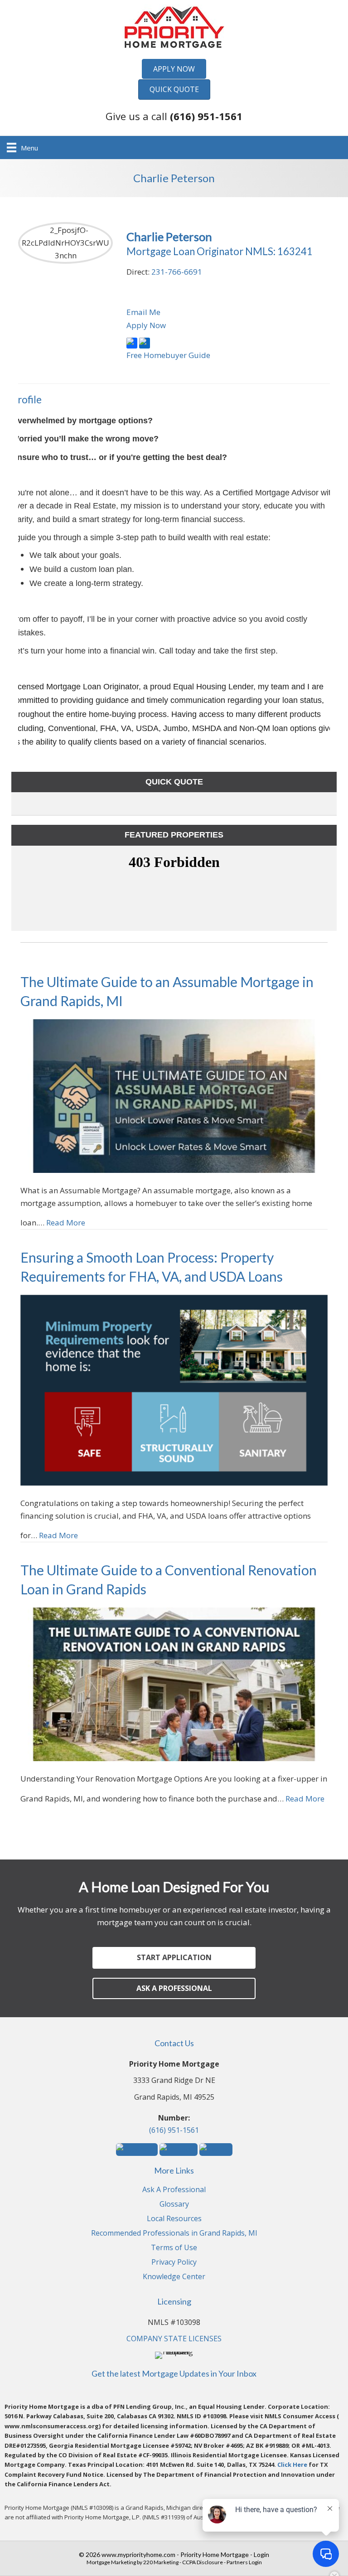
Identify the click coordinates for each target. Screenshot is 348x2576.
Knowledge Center (174, 2277)
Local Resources (174, 2219)
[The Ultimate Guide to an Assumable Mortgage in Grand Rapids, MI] (174, 1095)
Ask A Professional (174, 2190)
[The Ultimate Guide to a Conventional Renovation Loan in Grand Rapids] (174, 1684)
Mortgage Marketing (111, 2562)
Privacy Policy (174, 2263)
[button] (174, 69)
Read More (66, 1223)
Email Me (143, 312)
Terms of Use (174, 2248)
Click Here (292, 2465)
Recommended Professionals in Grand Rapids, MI (174, 2234)
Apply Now (146, 325)
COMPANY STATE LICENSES (174, 2339)
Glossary (174, 2205)
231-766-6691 (177, 272)
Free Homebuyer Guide (168, 355)
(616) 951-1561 (174, 2130)
